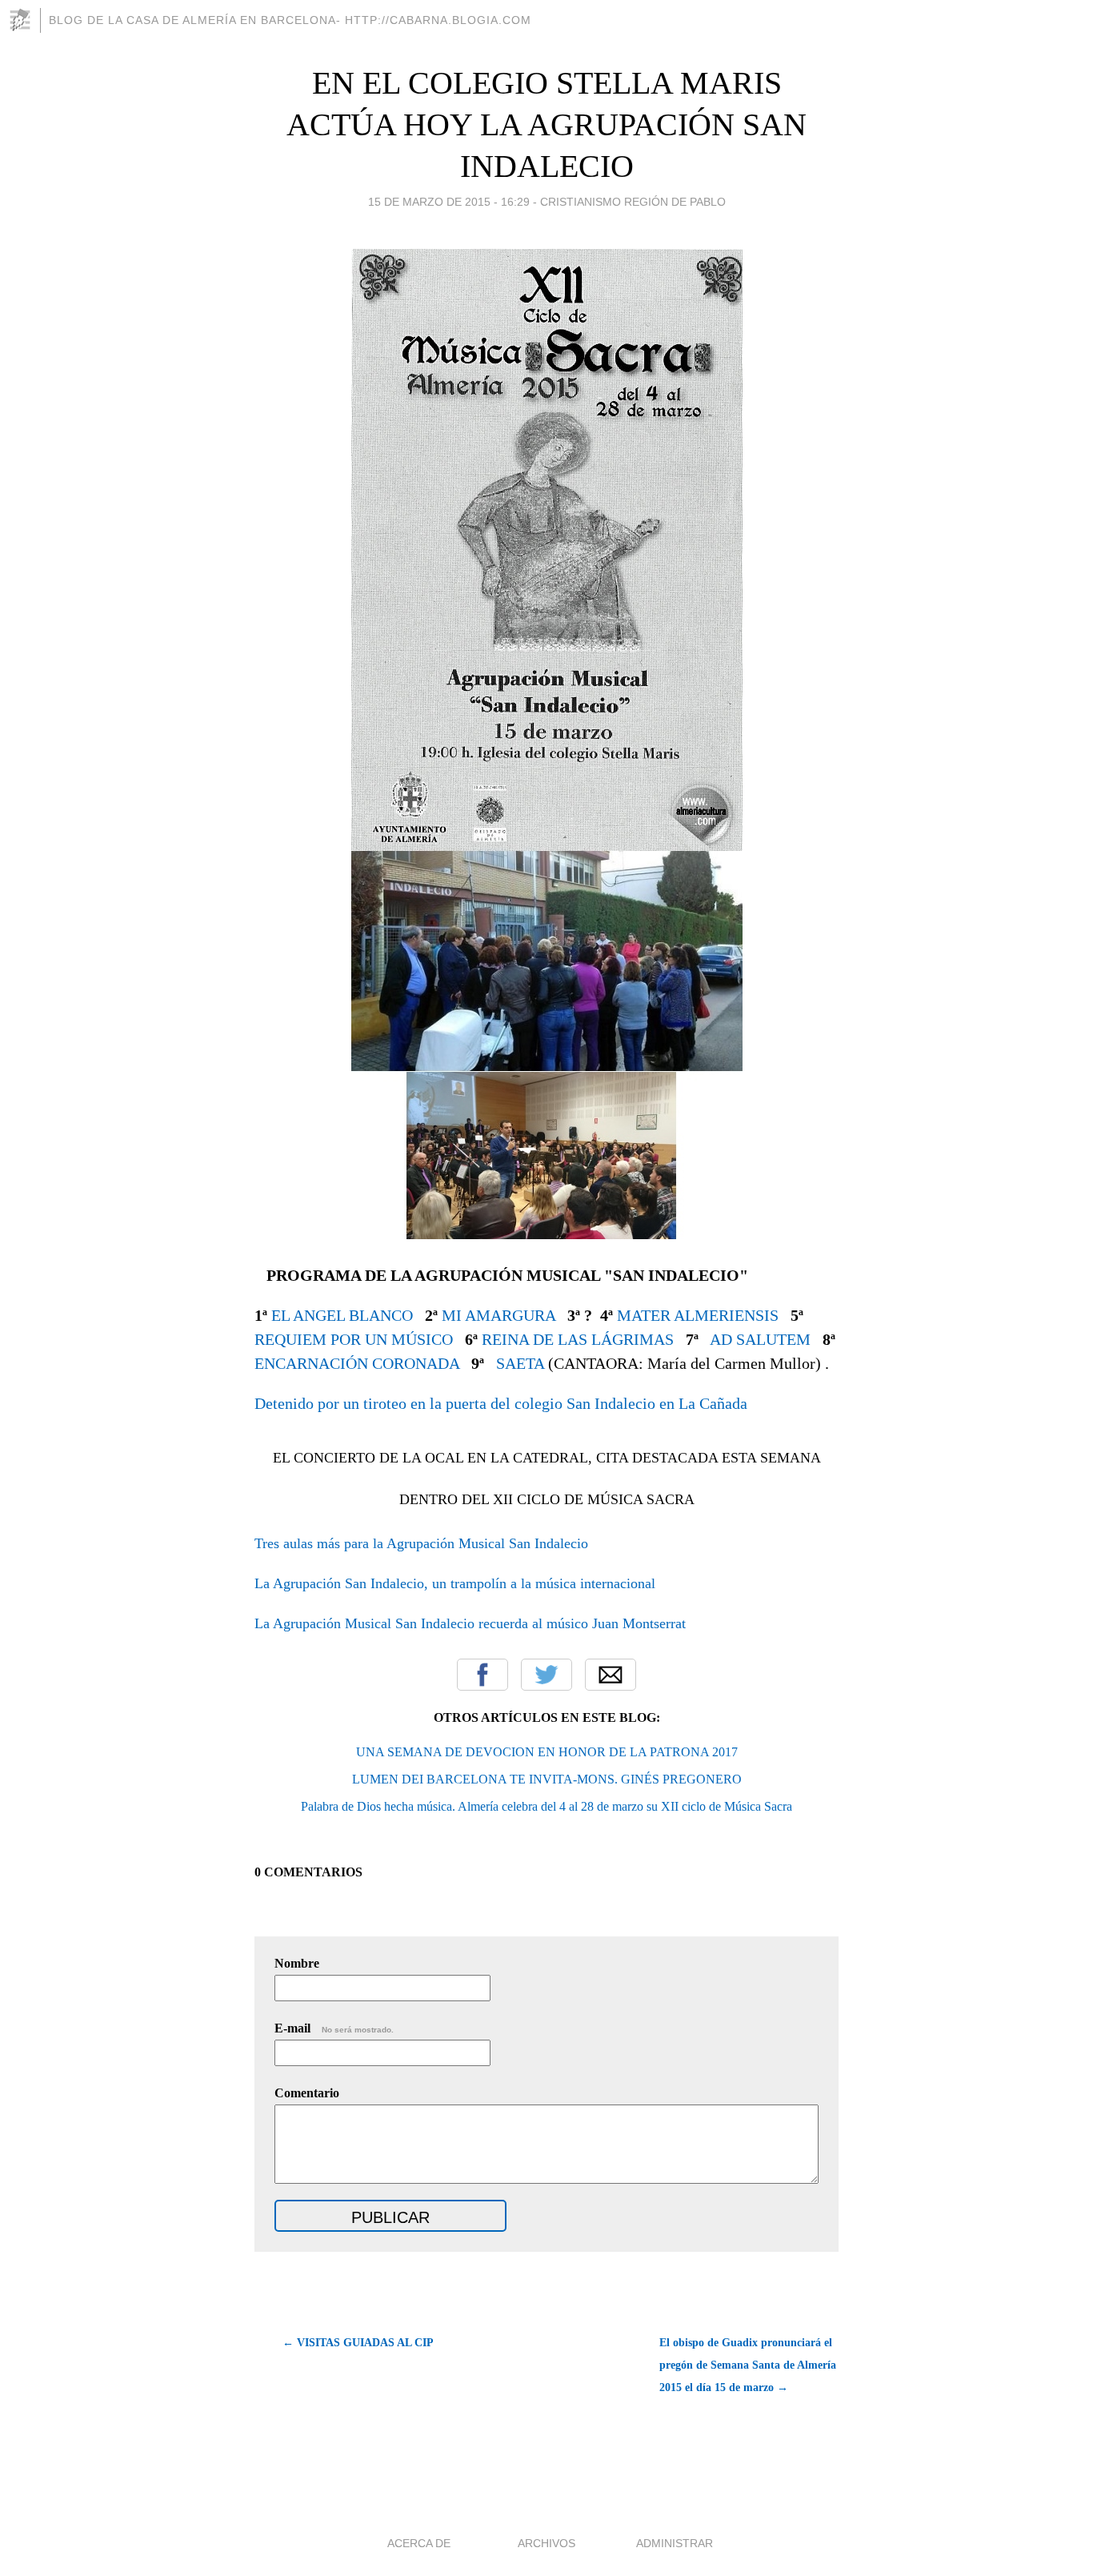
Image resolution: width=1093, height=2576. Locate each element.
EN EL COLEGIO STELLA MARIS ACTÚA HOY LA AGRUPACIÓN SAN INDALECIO (546, 124)
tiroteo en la (402, 1403)
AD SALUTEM (760, 1339)
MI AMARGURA (498, 1315)
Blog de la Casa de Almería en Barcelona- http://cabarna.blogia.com (290, 20)
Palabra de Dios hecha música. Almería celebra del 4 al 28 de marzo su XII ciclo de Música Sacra (546, 1806)
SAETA (520, 1363)
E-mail (334, 2028)
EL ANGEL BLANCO (342, 1315)
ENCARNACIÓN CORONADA (357, 1363)
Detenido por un (307, 1403)
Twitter (546, 1675)
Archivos (546, 2543)
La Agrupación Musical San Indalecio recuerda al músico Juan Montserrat (470, 1623)
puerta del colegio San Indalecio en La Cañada (597, 1403)
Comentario (307, 2093)
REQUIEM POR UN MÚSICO (354, 1339)
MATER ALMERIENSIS (698, 1315)
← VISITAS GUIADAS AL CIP (358, 2343)
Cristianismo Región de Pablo (633, 202)
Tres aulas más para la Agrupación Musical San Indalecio (421, 1543)
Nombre (297, 1963)
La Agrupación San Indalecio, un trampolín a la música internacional (455, 1583)
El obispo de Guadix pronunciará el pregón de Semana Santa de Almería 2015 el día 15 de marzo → (748, 2365)
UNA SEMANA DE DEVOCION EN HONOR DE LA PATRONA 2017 (547, 1752)
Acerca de (419, 2543)
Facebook (482, 1675)
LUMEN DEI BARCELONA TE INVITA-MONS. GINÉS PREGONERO (547, 1779)
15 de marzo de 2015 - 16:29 (449, 202)
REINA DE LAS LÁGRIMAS (578, 1339)
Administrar (675, 2543)
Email (611, 1675)
